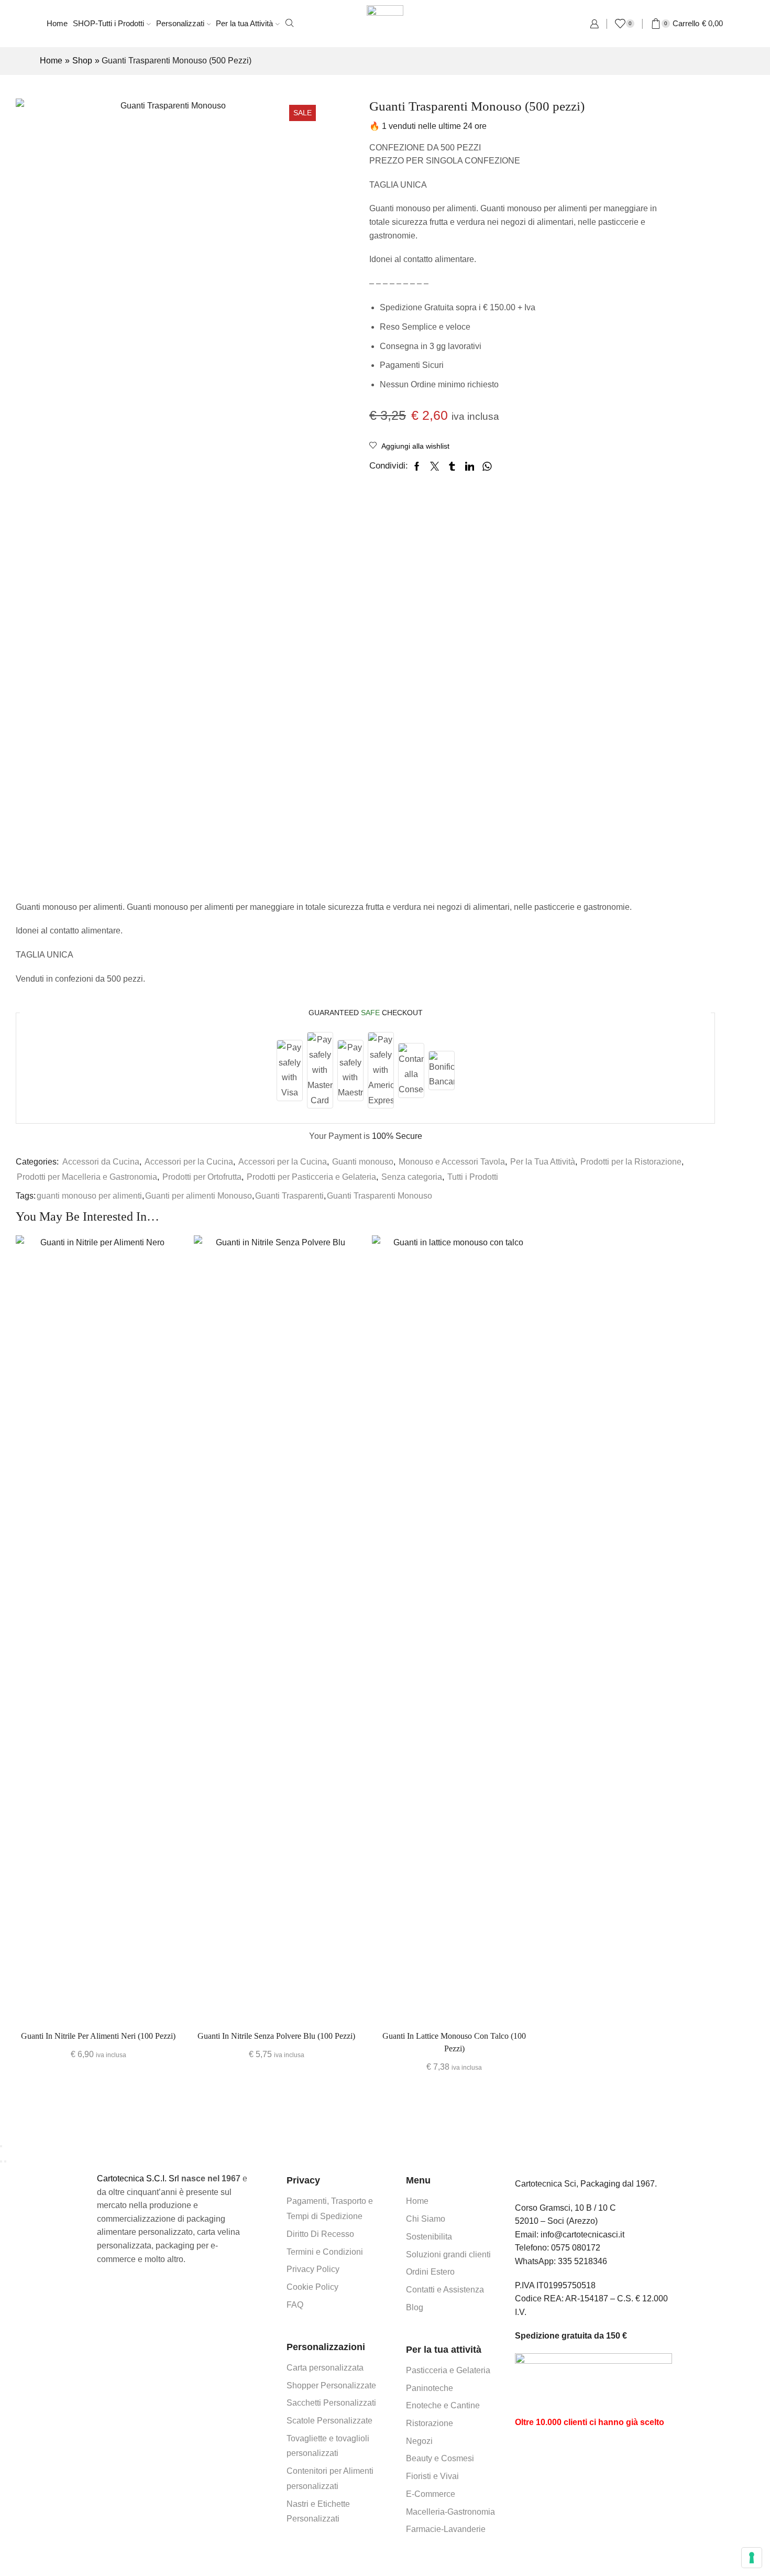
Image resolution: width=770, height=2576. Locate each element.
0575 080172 (576, 2248)
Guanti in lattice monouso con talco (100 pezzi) (454, 2042)
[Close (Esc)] (1, 2146)
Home (57, 23)
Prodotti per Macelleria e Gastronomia (87, 1177)
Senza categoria (412, 1177)
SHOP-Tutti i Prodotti (108, 23)
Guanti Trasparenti (289, 1196)
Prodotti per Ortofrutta (202, 1177)
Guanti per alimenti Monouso (199, 1196)
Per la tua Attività (244, 23)
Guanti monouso (363, 1162)
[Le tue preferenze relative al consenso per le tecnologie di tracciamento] (752, 2558)
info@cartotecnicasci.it (582, 2235)
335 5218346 (582, 2261)
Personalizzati (180, 23)
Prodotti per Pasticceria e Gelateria (311, 1177)
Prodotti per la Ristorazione (631, 1162)
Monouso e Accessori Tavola (452, 1162)
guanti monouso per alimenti (89, 1196)
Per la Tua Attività (543, 1162)
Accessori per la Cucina (189, 1162)
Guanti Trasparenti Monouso (379, 1196)
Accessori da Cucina (101, 1162)
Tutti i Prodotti (473, 1177)
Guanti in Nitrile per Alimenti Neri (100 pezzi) (98, 2036)
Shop (82, 61)
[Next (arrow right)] (5, 2161)
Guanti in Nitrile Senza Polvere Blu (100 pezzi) (276, 2036)
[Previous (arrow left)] (1, 2161)
